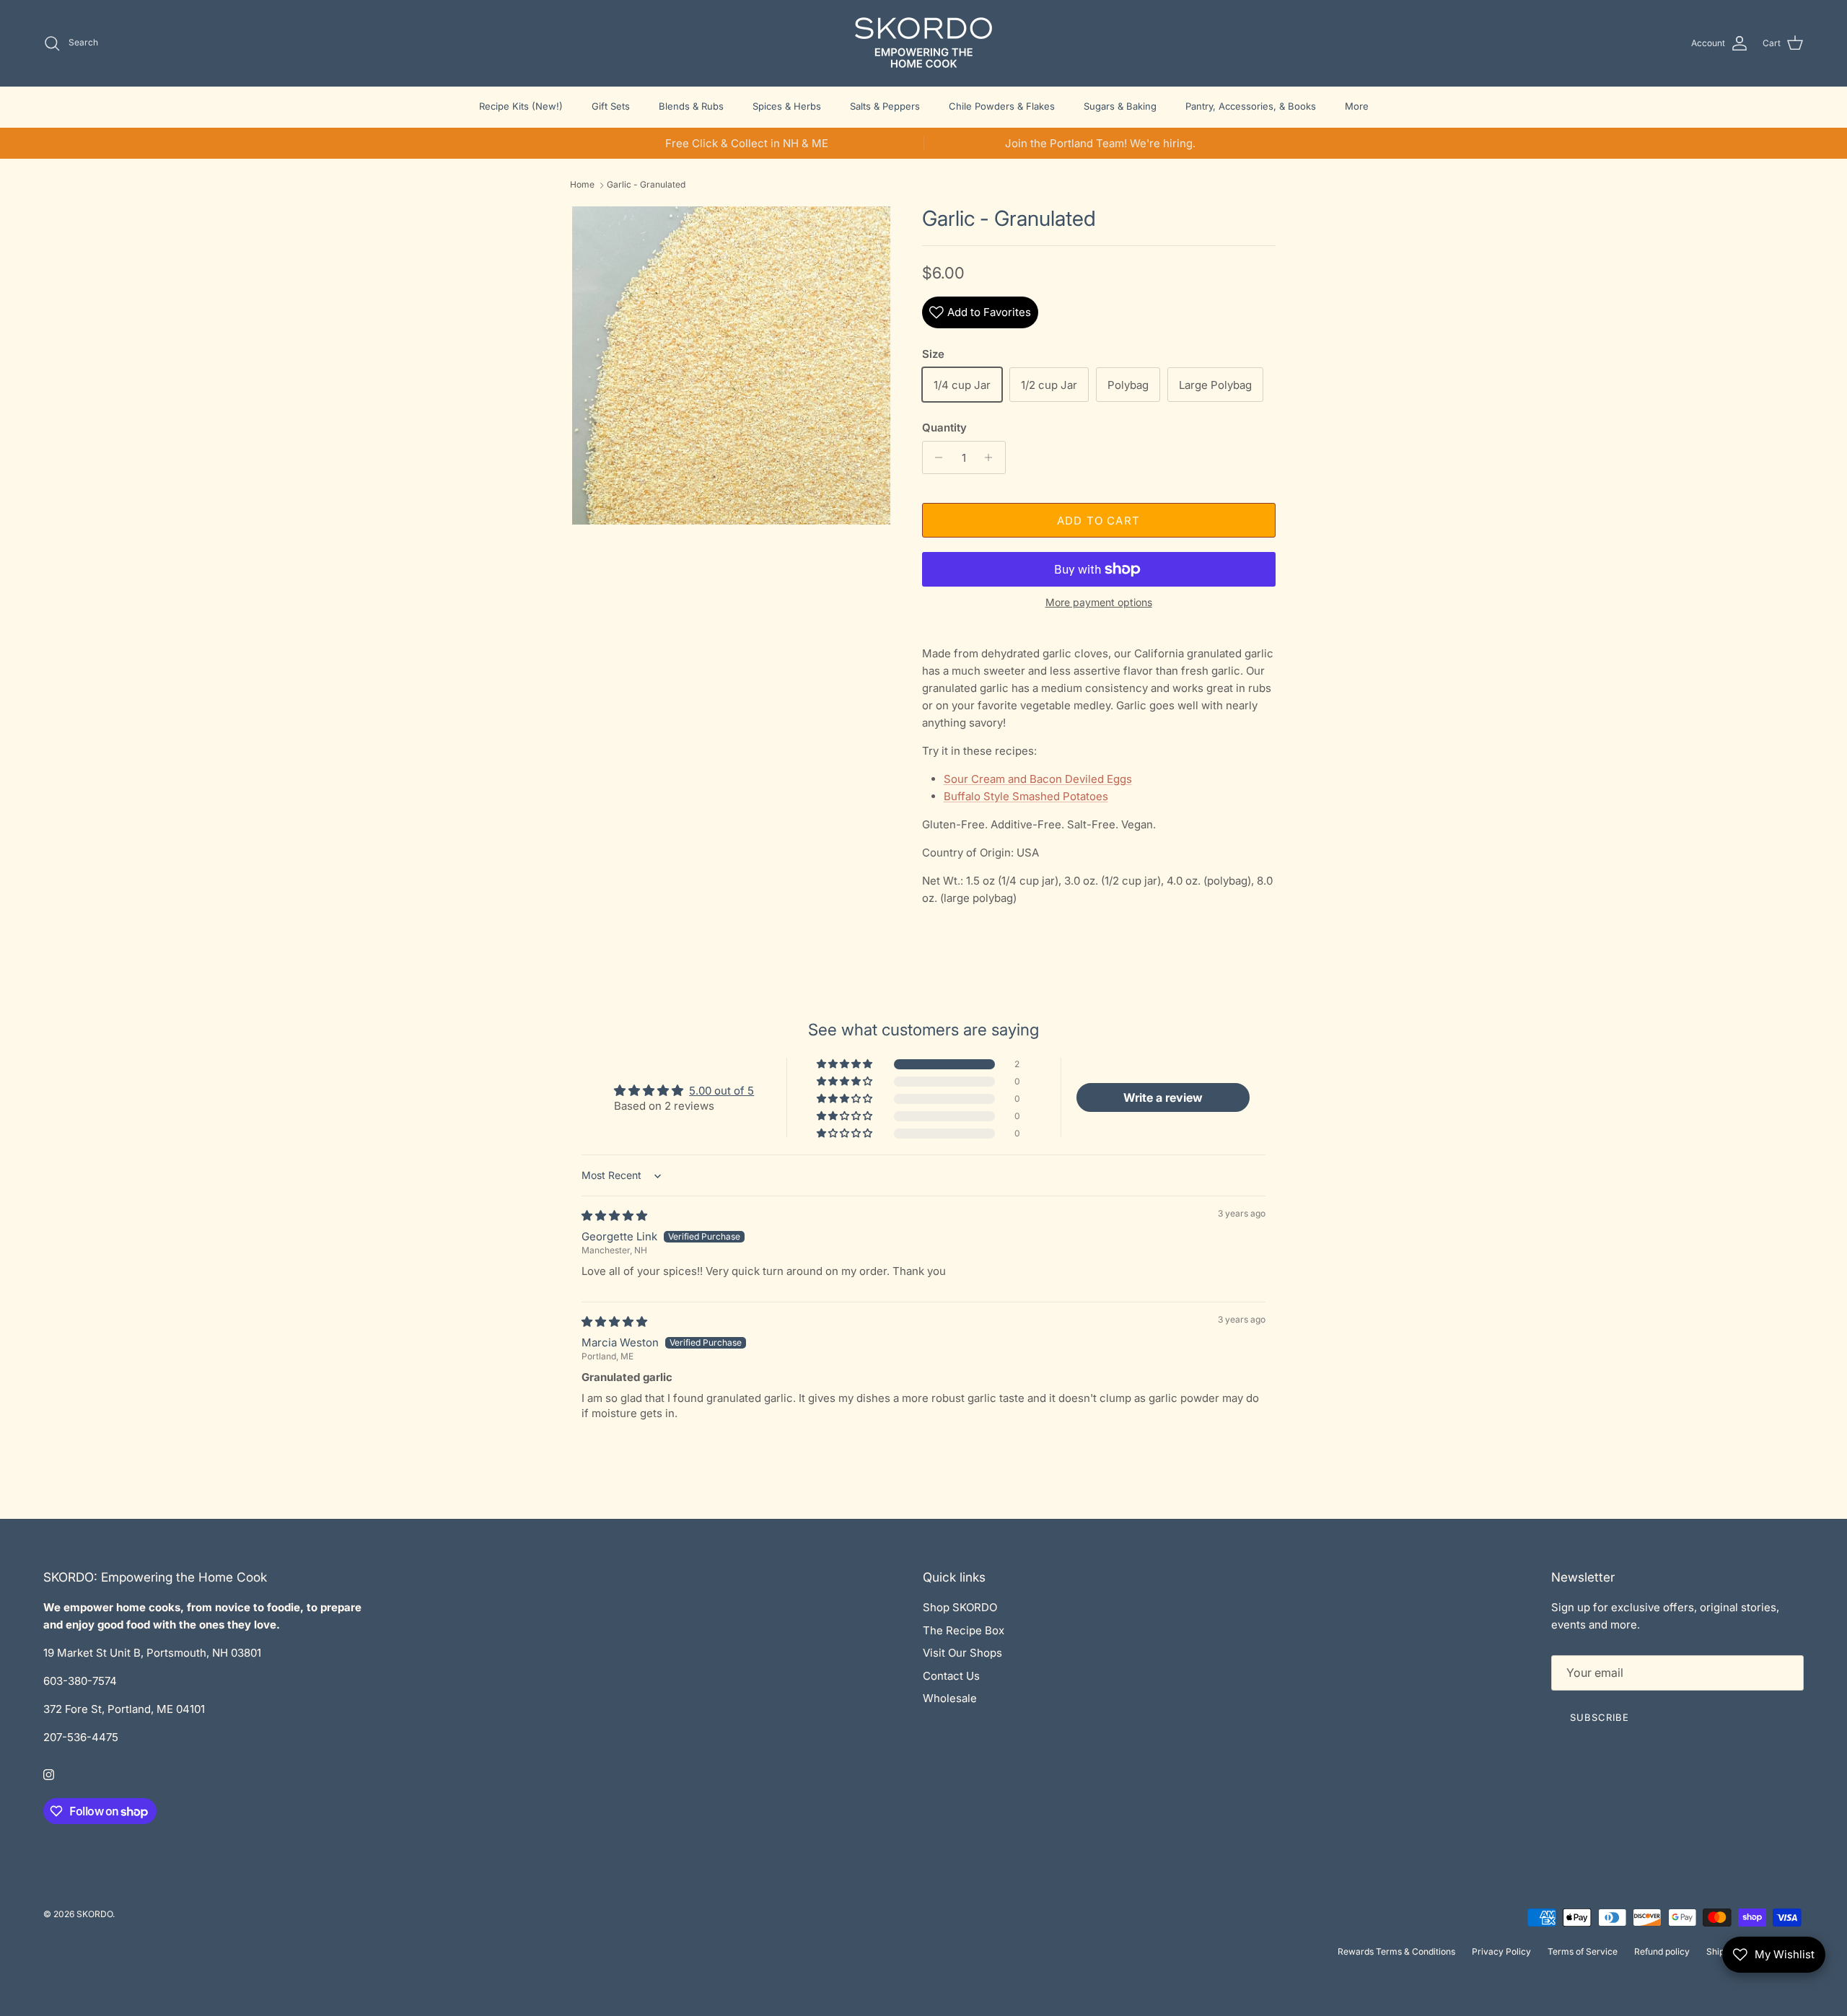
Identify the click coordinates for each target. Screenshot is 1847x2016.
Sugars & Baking (1120, 106)
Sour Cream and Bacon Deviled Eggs (1038, 779)
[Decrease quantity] (935, 457)
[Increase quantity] (992, 457)
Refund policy (1662, 1951)
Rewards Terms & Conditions (1396, 1951)
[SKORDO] (923, 43)
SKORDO (95, 1914)
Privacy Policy (1501, 1951)
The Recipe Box (964, 1630)
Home (582, 185)
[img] (614, 1215)
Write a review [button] (1163, 1097)
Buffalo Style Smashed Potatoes (1026, 796)
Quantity (944, 428)
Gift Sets (611, 106)
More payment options (1099, 602)
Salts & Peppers (885, 106)
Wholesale (950, 1698)
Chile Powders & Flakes (1002, 106)
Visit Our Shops (962, 1653)
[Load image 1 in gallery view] (731, 365)
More (1357, 106)
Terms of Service (1583, 1951)
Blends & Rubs (691, 106)
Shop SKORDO (960, 1607)
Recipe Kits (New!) (521, 106)
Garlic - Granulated (646, 185)
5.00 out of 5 (721, 1091)
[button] (846, 1064)
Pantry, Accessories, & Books (1251, 106)
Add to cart (1098, 521)
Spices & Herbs (787, 106)
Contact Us (951, 1676)
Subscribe (1600, 1717)
